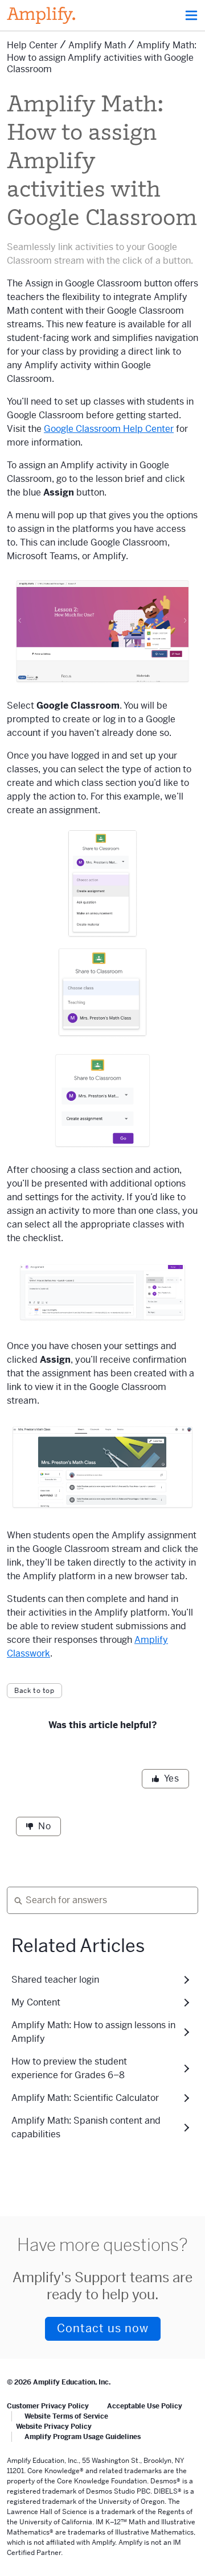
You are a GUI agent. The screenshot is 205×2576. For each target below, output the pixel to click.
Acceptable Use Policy (145, 2406)
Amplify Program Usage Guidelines (83, 2437)
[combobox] (98, 1900)
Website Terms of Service (66, 2416)
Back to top (34, 1691)
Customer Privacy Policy (48, 2406)
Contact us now (103, 2329)
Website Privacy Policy (54, 2427)
